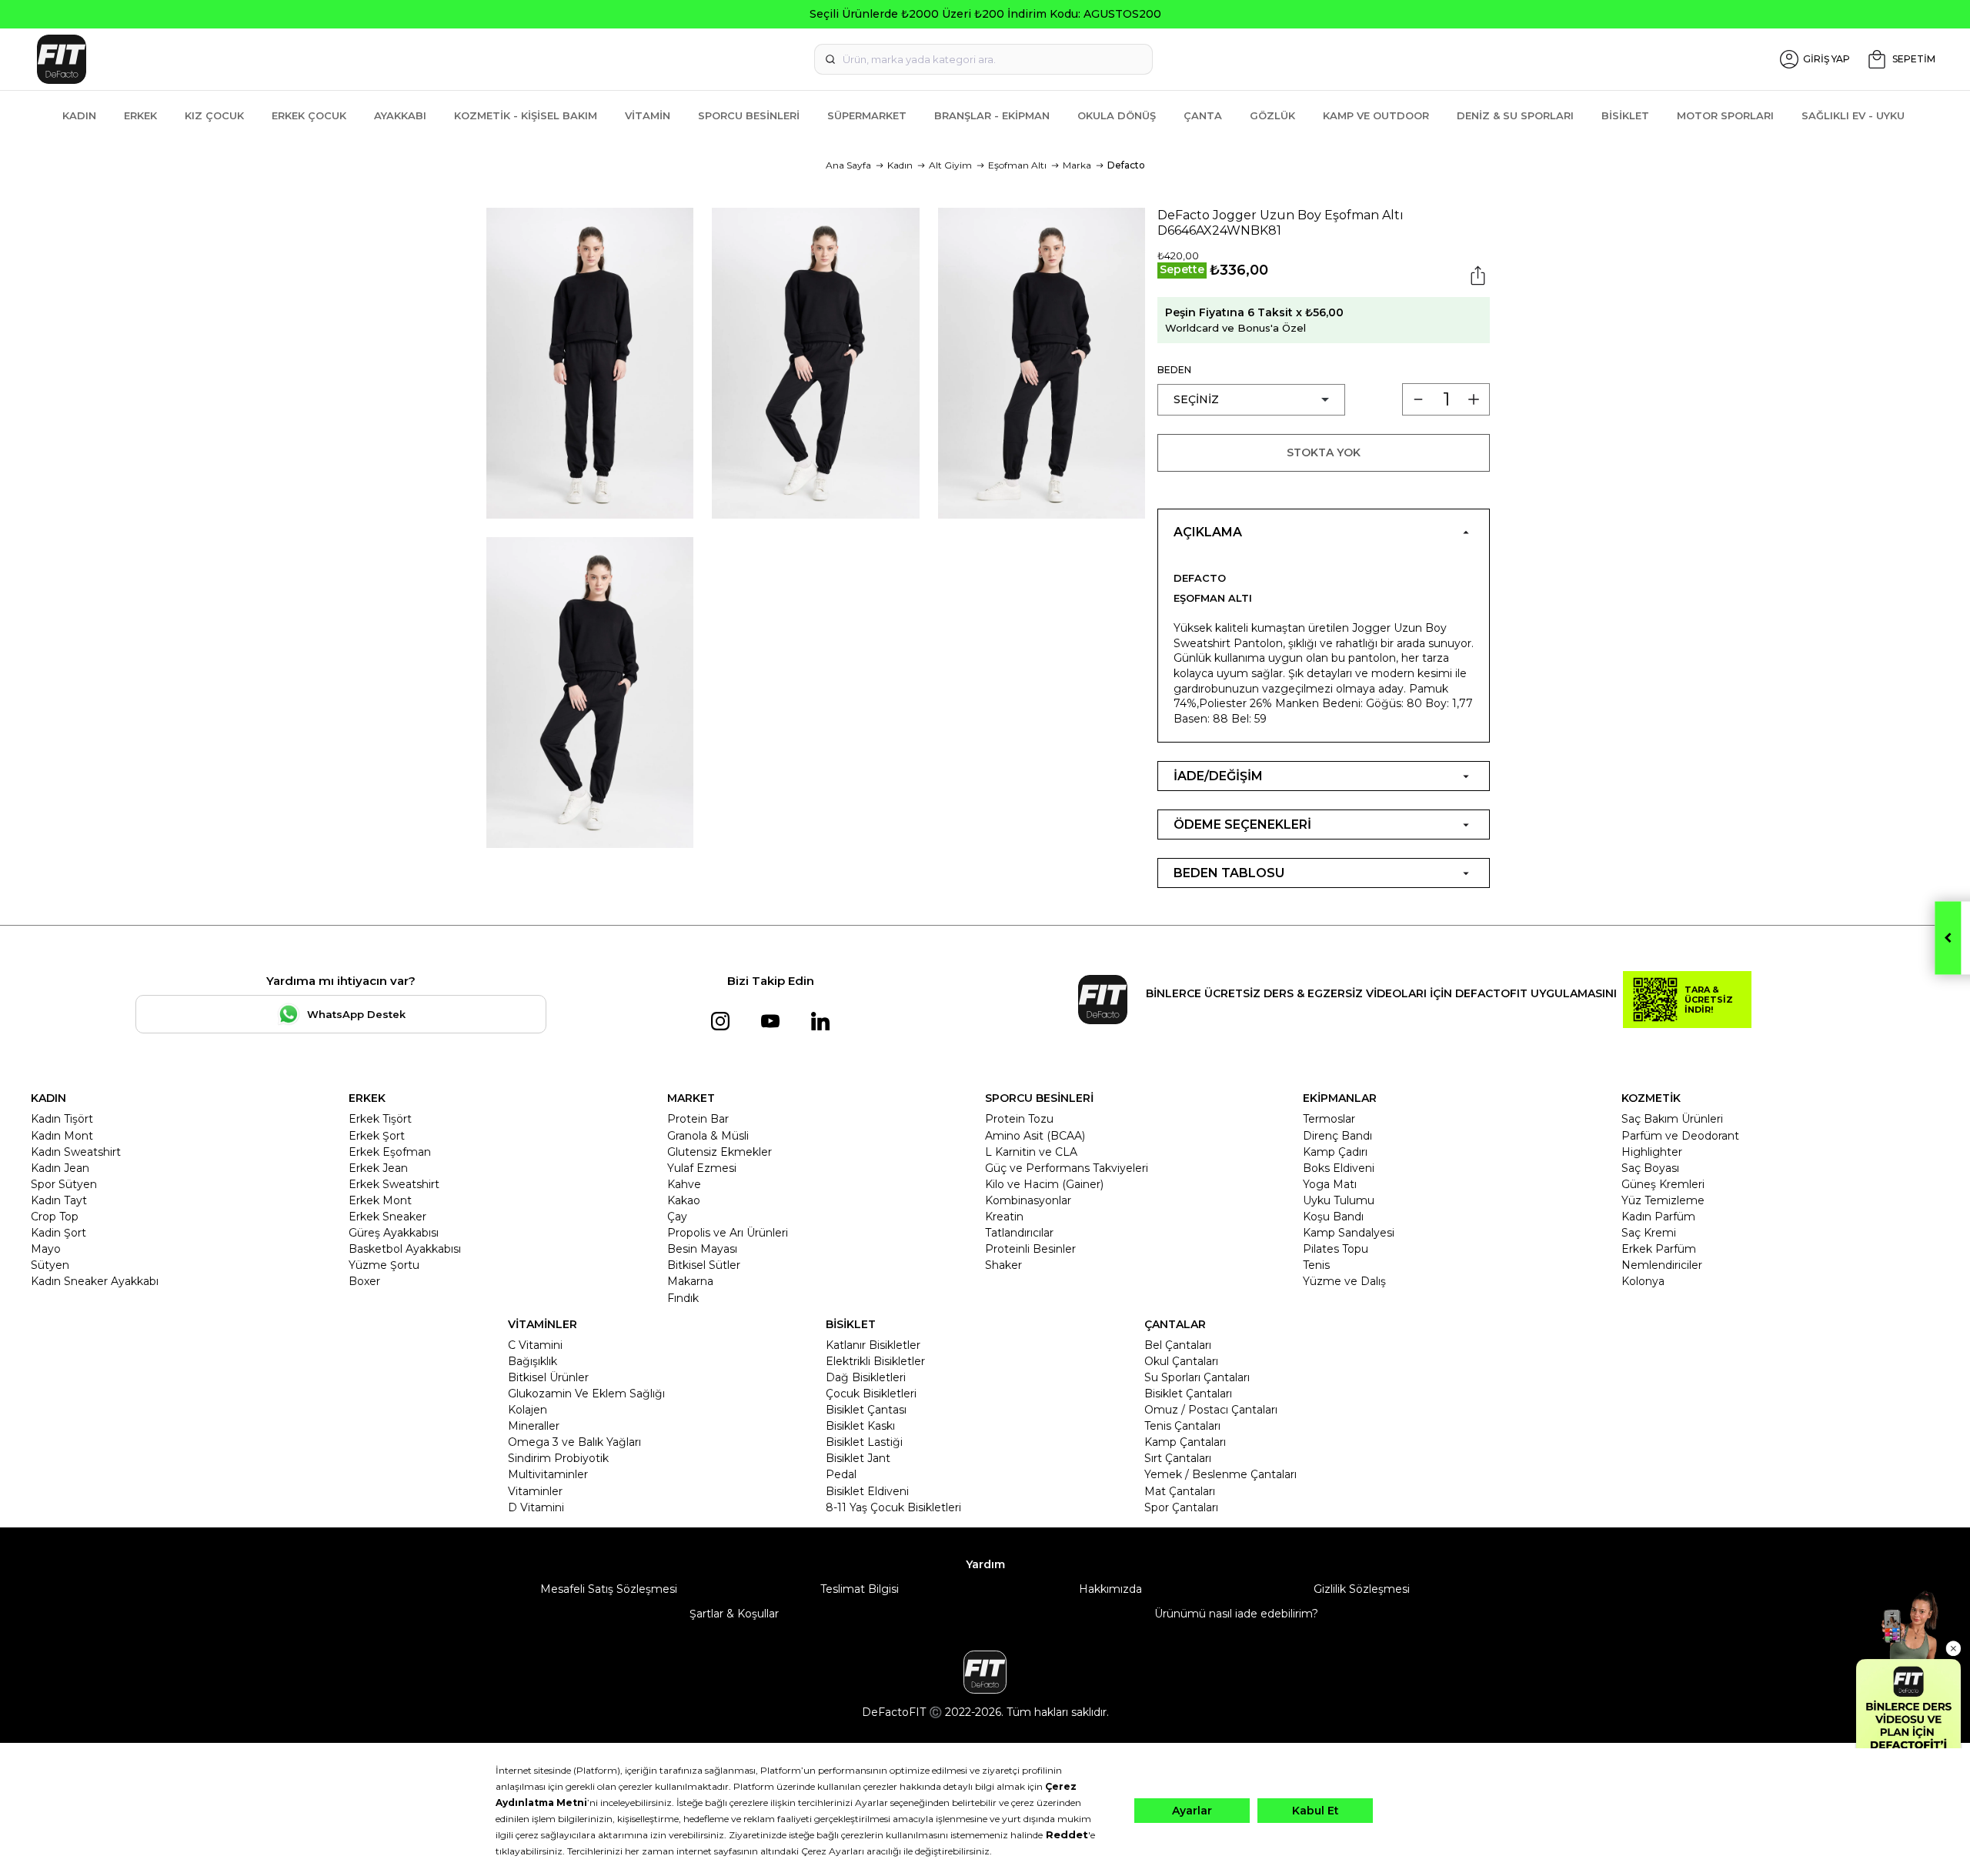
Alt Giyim (950, 165)
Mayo (46, 1249)
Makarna (690, 1281)
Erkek (140, 115)
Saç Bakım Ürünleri (1672, 1119)
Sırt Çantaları (1178, 1458)
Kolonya (1643, 1281)
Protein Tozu (1019, 1119)
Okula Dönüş (1117, 115)
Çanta (1203, 115)
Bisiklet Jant (858, 1458)
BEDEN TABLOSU (1229, 873)
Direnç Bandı (1337, 1136)
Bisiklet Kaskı (860, 1426)
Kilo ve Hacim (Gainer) (1044, 1184)
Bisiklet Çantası (866, 1410)
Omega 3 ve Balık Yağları (574, 1442)
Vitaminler (535, 1491)
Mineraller (534, 1426)
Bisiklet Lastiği (864, 1442)
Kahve (684, 1184)
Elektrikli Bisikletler (875, 1361)
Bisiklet (1625, 115)
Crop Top (55, 1217)
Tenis (1316, 1265)
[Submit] (830, 59)
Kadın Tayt (59, 1200)
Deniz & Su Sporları (1515, 115)
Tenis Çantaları (1182, 1426)
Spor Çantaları (1181, 1507)
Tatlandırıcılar (1019, 1233)
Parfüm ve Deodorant (1680, 1136)
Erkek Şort (377, 1136)
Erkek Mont (380, 1200)
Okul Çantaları (1181, 1361)
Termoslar (1329, 1119)
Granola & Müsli (708, 1136)
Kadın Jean (60, 1168)
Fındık (683, 1298)
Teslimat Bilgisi (860, 1589)
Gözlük (1272, 115)
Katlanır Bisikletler (873, 1345)
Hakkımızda (1110, 1589)
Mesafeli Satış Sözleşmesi (609, 1589)
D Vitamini (536, 1507)
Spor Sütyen (64, 1184)
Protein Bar (698, 1119)
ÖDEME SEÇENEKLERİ (1242, 825)
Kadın (79, 115)
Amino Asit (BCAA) (1035, 1136)
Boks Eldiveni (1339, 1168)
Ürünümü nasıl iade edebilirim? (1236, 1614)
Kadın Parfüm (1658, 1217)
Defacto (1126, 165)
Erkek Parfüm (1659, 1249)
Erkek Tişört (380, 1119)
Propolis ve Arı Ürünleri (728, 1233)
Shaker (1003, 1265)
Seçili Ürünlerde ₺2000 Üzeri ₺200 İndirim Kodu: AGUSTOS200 (985, 14)
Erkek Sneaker (387, 1217)
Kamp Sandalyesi (1349, 1233)
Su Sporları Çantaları (1197, 1377)
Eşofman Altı (1017, 165)
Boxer (364, 1281)
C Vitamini (535, 1345)
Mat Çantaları (1180, 1491)
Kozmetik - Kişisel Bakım (526, 115)
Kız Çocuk (214, 115)
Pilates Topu (1336, 1249)
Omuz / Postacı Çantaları (1211, 1410)
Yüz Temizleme (1663, 1200)
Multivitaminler (548, 1474)
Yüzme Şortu (384, 1265)
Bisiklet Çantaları (1188, 1394)
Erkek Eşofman (390, 1152)
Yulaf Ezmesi (702, 1168)
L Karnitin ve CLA (1031, 1152)
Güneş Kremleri (1663, 1184)
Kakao (684, 1200)
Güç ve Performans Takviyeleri (1067, 1168)
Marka (1077, 165)
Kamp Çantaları (1185, 1442)
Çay (677, 1217)
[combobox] (983, 59)
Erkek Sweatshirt (394, 1184)
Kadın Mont (62, 1136)
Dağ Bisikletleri (866, 1377)
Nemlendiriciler (1662, 1265)
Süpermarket (867, 115)
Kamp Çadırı (1335, 1152)
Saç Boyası (1650, 1168)
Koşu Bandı (1333, 1217)
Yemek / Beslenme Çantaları (1220, 1474)
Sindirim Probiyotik (558, 1458)
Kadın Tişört (62, 1119)
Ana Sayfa (848, 165)
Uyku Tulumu (1339, 1200)
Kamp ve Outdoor (1376, 115)
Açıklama (1208, 532)
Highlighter (1652, 1152)
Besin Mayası (702, 1249)
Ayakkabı (400, 115)
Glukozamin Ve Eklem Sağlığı (586, 1394)
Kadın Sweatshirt (76, 1152)
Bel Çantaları (1178, 1345)
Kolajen (528, 1410)
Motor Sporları (1725, 115)
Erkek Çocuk (309, 115)
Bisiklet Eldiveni (867, 1491)
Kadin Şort (58, 1233)
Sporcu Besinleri (749, 115)
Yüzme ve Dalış (1344, 1281)
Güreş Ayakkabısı (394, 1233)
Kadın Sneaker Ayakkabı (95, 1281)
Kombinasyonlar (1028, 1200)
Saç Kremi (1649, 1233)
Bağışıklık (533, 1361)
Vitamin (648, 115)
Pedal (841, 1474)
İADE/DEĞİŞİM (1218, 776)
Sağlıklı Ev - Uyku (1853, 115)
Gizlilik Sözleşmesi (1362, 1589)
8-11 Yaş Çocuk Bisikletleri (893, 1507)
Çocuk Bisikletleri (871, 1394)
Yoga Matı (1330, 1184)
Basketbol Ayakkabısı (405, 1249)
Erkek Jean (378, 1168)
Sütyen (50, 1265)
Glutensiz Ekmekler (720, 1152)
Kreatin (1004, 1217)
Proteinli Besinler (1030, 1249)
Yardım (985, 1564)
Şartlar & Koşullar (734, 1614)
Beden (1174, 370)
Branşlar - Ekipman (992, 115)
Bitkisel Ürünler (548, 1377)
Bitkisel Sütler (704, 1265)
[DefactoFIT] (348, 59)
